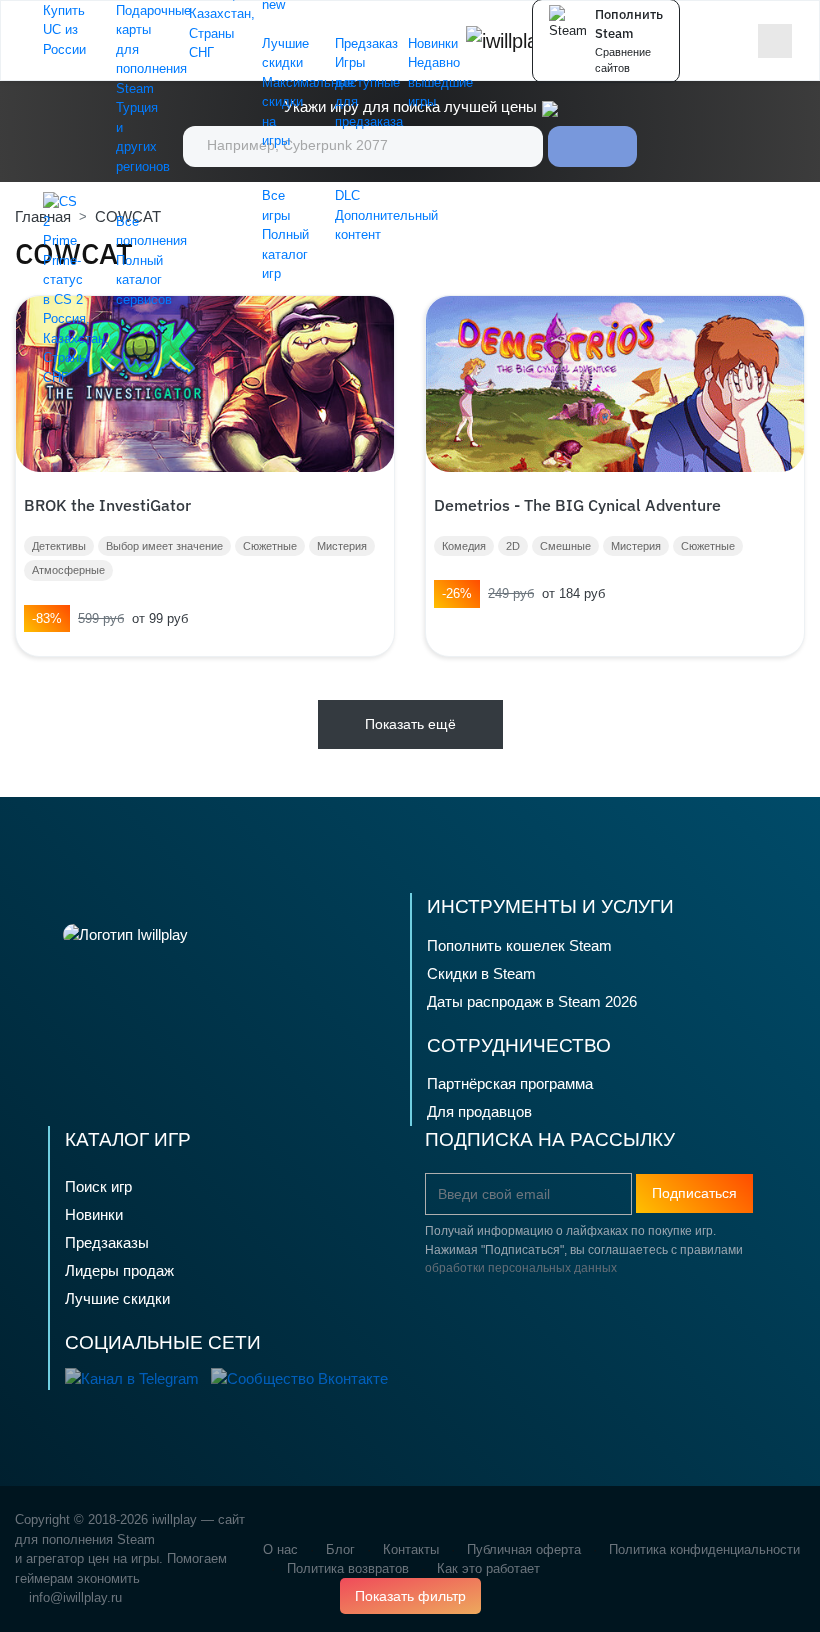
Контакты (411, 1549)
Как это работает (488, 1568)
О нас (280, 1549)
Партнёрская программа (510, 1083)
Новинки (94, 1214)
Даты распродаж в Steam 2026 (532, 1001)
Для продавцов (479, 1111)
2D (513, 546)
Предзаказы (107, 1242)
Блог (340, 1549)
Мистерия (342, 546)
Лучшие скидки (117, 1298)
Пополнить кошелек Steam (519, 945)
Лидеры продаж (119, 1270)
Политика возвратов (348, 1568)
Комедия (464, 546)
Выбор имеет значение (164, 546)
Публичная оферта (524, 1549)
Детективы (59, 546)
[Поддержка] (707, 40)
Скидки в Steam (481, 973)
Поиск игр (98, 1186)
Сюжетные (270, 546)
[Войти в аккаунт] (737, 41)
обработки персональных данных (521, 1268)
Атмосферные (68, 570)
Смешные (565, 546)
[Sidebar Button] (775, 41)
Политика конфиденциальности (704, 1549)
